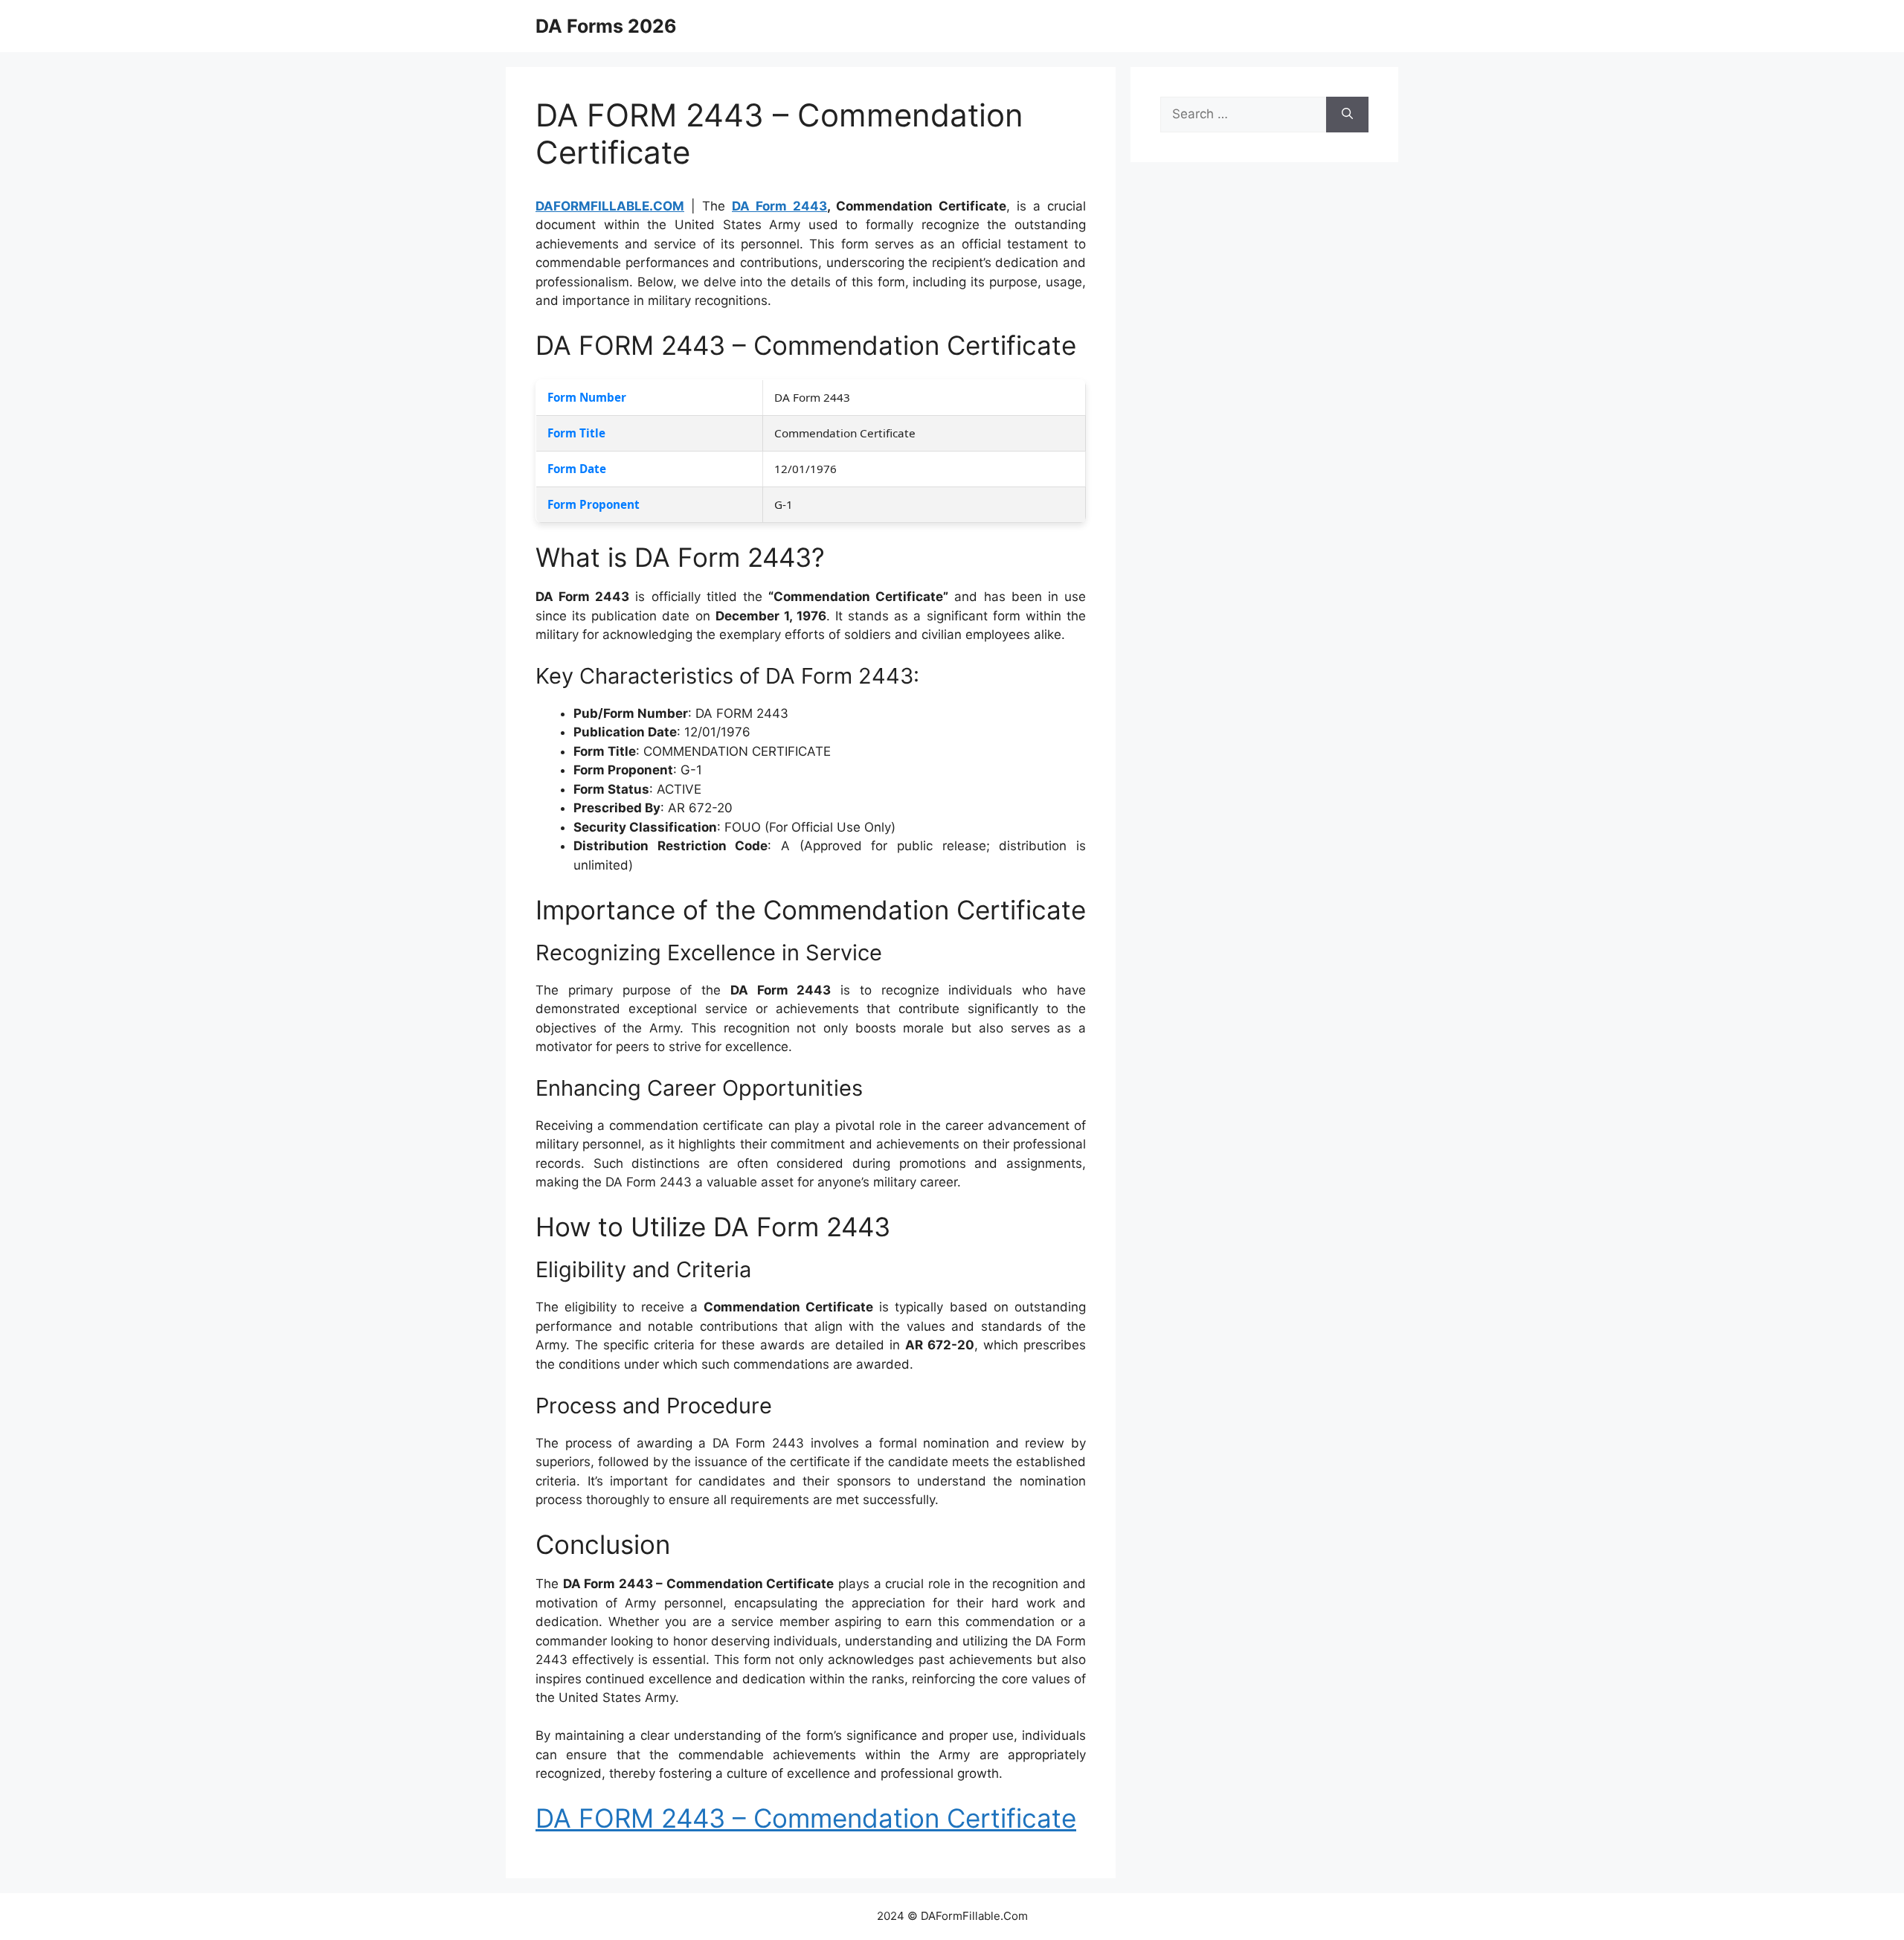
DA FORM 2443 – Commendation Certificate (806, 1818)
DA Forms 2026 (606, 26)
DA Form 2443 (779, 206)
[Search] (1347, 115)
